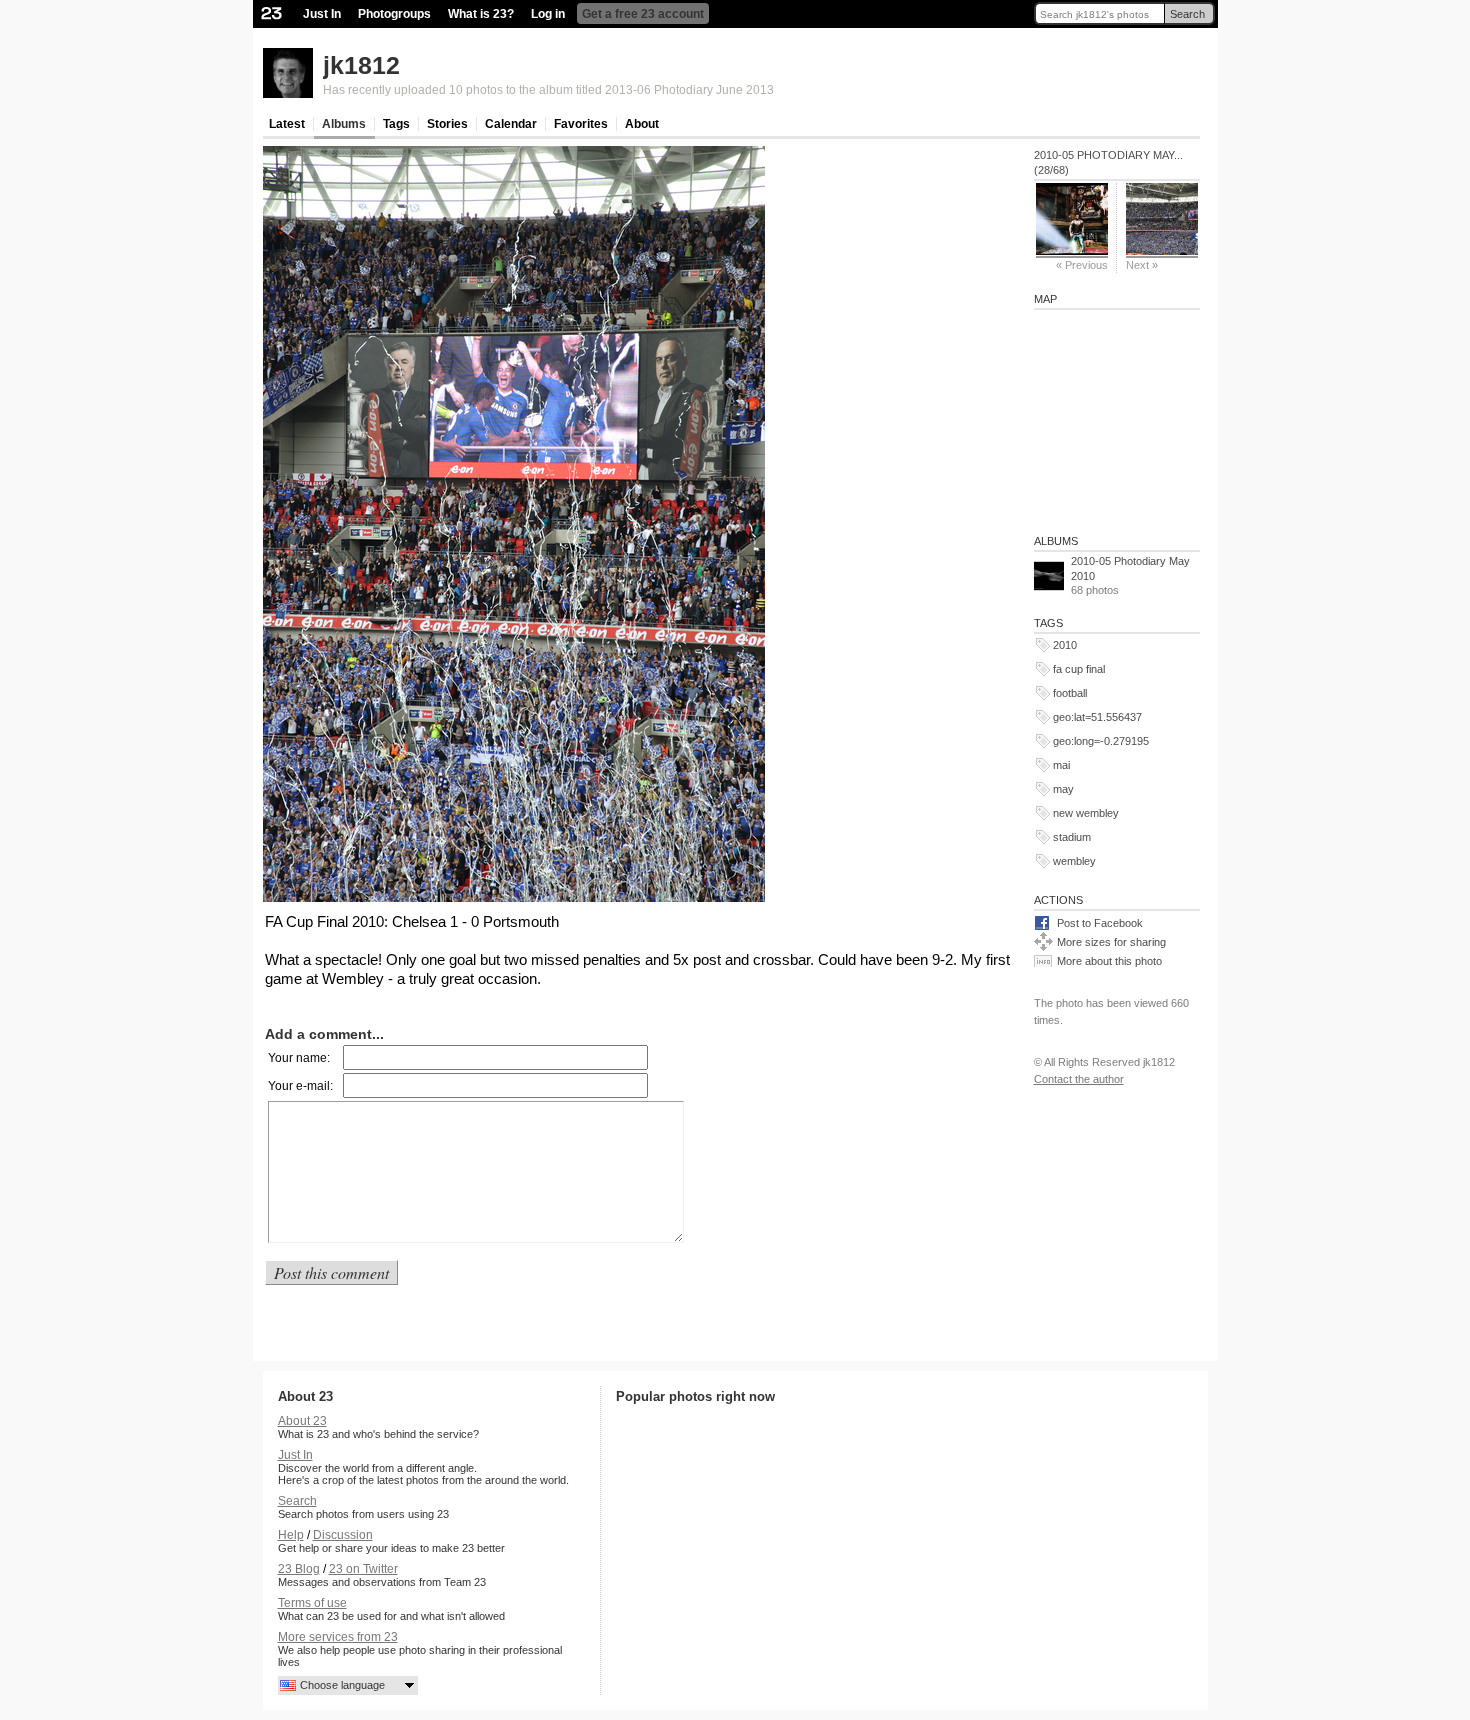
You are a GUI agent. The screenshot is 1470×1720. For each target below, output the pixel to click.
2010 (1065, 645)
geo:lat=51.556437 (1097, 717)
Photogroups (394, 14)
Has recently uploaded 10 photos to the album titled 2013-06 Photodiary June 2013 (548, 90)
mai (1061, 765)
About (642, 124)
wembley (1074, 861)
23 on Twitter (363, 1569)
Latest (287, 124)
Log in (548, 14)
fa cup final (1079, 669)
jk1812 (361, 65)
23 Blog (299, 1569)
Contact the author (1079, 1079)
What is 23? (481, 14)
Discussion (343, 1535)
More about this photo (1109, 961)
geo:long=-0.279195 (1101, 741)
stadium (1072, 837)
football (1070, 693)
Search (1187, 14)
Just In (322, 14)
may (1063, 789)
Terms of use (312, 1603)
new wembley (1086, 813)
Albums (344, 124)
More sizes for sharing (1111, 942)
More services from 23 (338, 1637)
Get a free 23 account (643, 14)
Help (291, 1535)
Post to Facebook (1100, 923)
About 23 (302, 1421)
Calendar (511, 124)
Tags (396, 124)
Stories (447, 124)
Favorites (581, 124)
